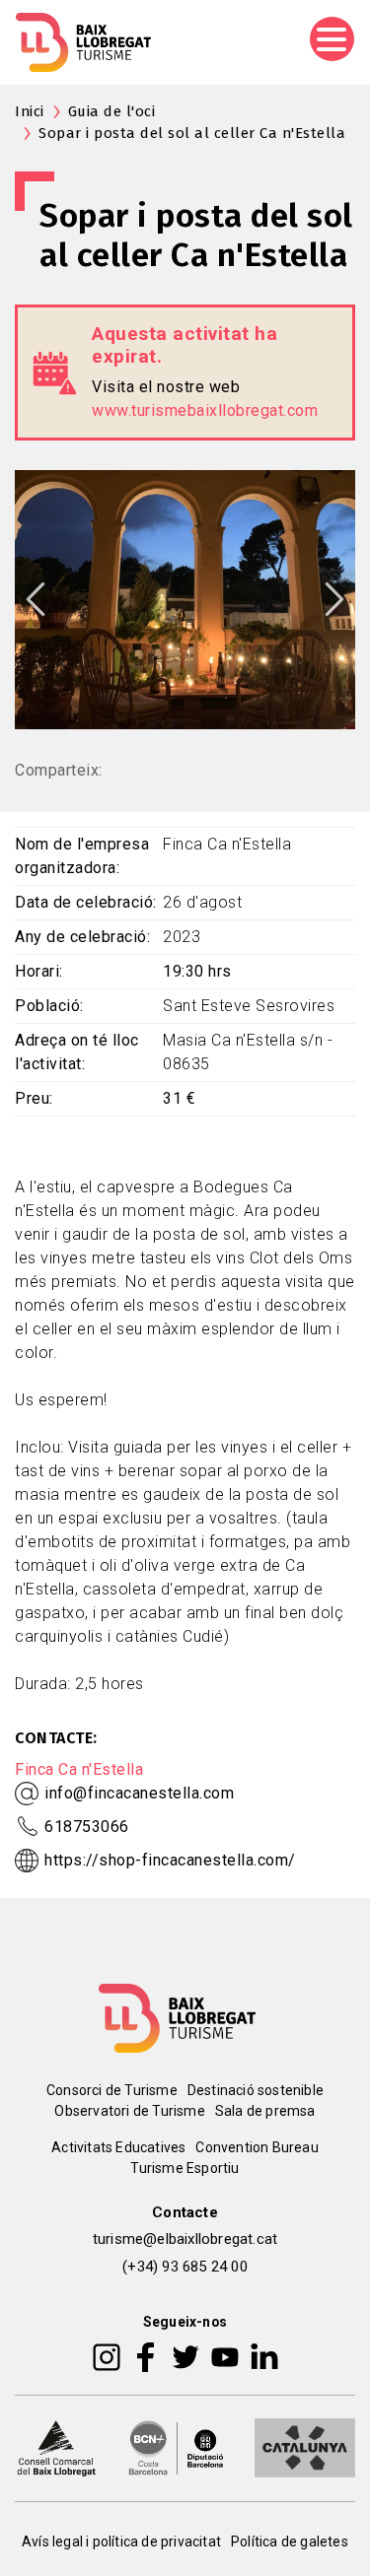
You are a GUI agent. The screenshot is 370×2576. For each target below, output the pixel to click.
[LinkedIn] (264, 2356)
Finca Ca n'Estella (79, 1769)
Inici (30, 111)
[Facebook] (146, 2356)
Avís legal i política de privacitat (121, 2542)
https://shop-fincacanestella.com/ (170, 1860)
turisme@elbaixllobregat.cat (185, 2239)
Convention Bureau (257, 2147)
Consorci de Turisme (112, 2090)
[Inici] (83, 42)
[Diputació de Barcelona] (177, 2447)
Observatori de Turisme (129, 2111)
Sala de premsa (265, 2111)
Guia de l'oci (112, 111)
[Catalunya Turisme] (305, 2447)
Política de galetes (290, 2542)
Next (334, 599)
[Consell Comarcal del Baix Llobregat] (56, 2447)
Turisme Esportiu (185, 2168)
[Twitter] (185, 2356)
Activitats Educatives (118, 2147)
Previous (36, 599)
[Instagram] (107, 2356)
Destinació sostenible (256, 2090)
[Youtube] (225, 2356)
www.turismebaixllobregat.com (205, 410)
